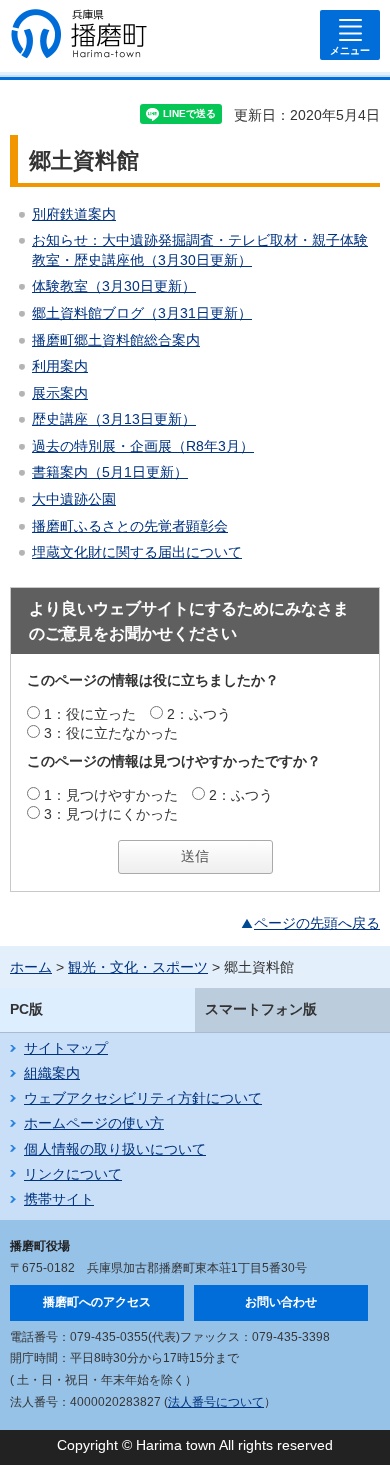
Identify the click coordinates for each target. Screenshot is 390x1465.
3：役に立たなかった (111, 733)
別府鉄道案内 (74, 214)
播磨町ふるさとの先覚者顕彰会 (130, 526)
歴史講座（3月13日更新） (114, 419)
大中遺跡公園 (74, 499)
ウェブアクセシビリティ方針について (143, 1098)
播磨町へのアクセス (97, 1302)
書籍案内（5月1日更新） (110, 472)
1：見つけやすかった (111, 795)
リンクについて (73, 1174)
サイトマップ (66, 1048)
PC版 (26, 1009)
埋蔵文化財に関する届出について (137, 552)
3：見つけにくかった (111, 814)
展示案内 (60, 393)
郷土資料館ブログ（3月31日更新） (142, 313)
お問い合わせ (281, 1302)
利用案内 (60, 366)
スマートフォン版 (261, 1009)
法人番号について (216, 1402)
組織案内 (52, 1073)
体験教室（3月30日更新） (114, 286)
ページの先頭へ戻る (317, 923)
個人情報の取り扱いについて (115, 1149)
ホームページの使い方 (94, 1123)
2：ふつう (199, 714)
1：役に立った (90, 714)
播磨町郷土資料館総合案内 (116, 340)
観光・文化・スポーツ (138, 967)
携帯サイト (59, 1199)
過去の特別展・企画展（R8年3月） (143, 446)
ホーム (31, 967)
